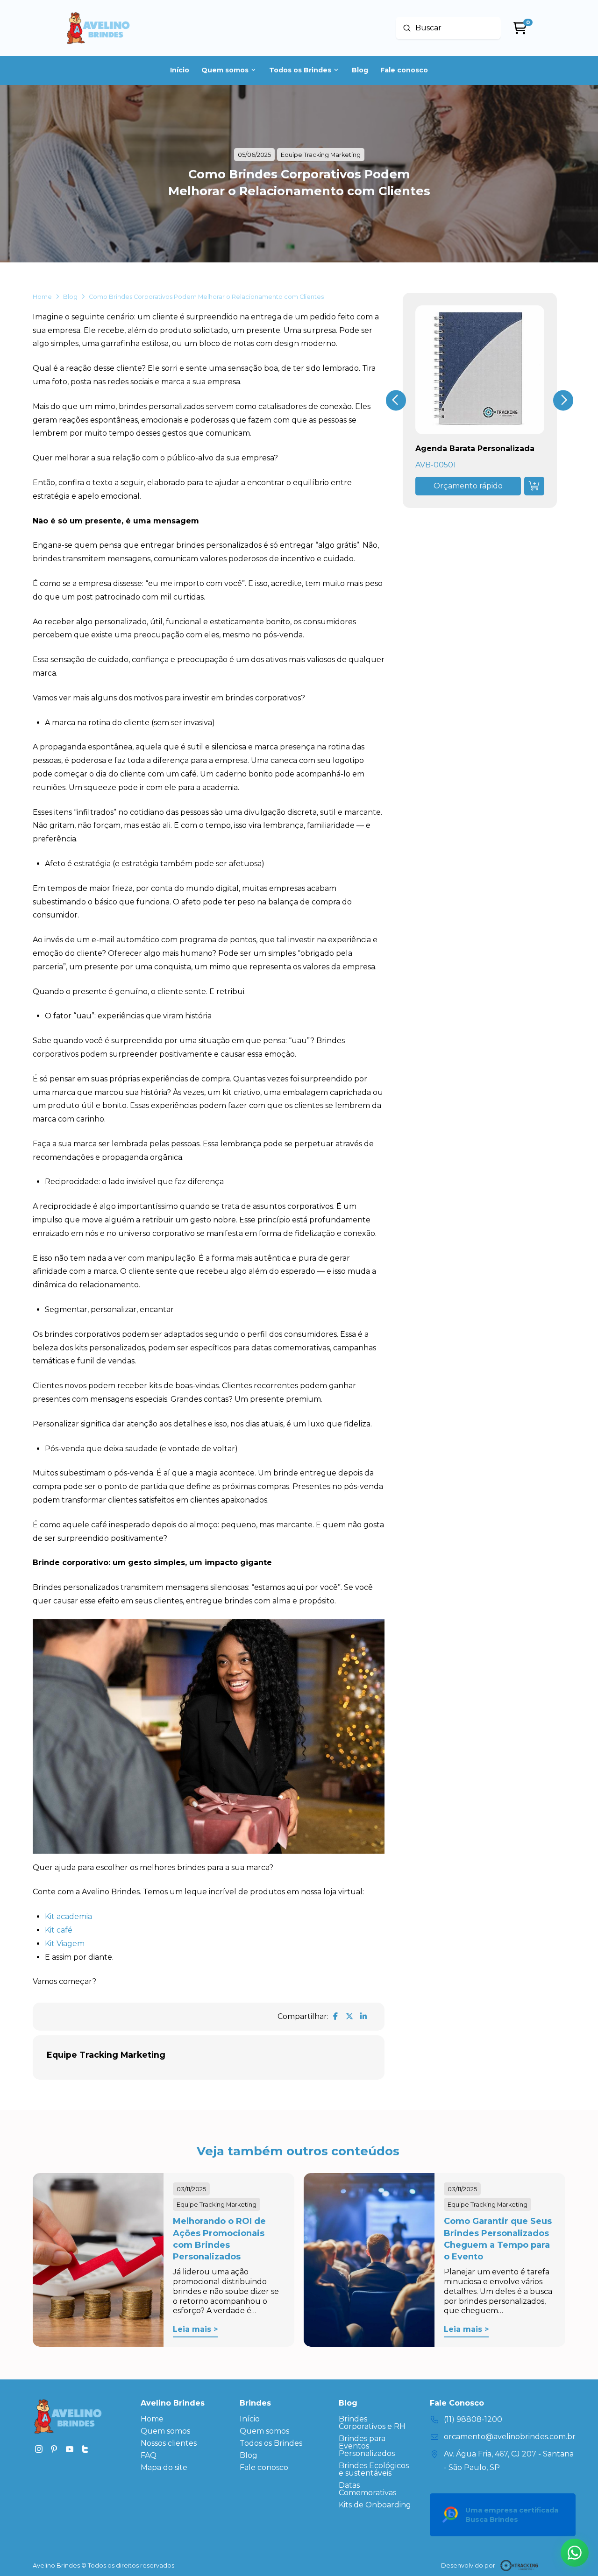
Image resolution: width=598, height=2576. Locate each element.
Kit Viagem (65, 1944)
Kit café (59, 1930)
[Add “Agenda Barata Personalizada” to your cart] (534, 486)
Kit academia (68, 1916)
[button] (468, 486)
